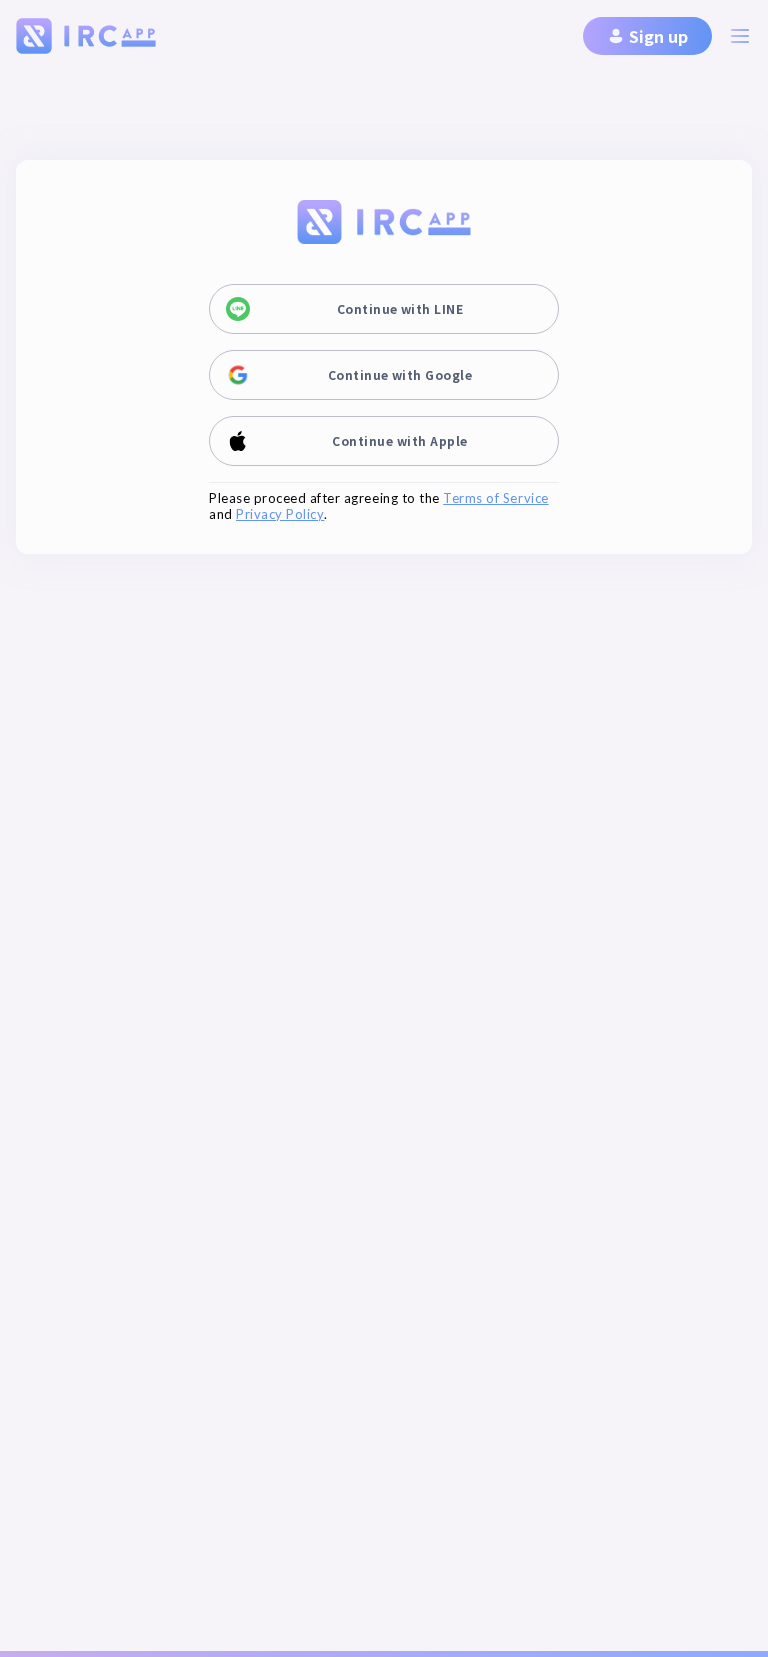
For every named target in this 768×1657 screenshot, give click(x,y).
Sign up (658, 36)
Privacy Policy (280, 514)
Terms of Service (495, 498)
